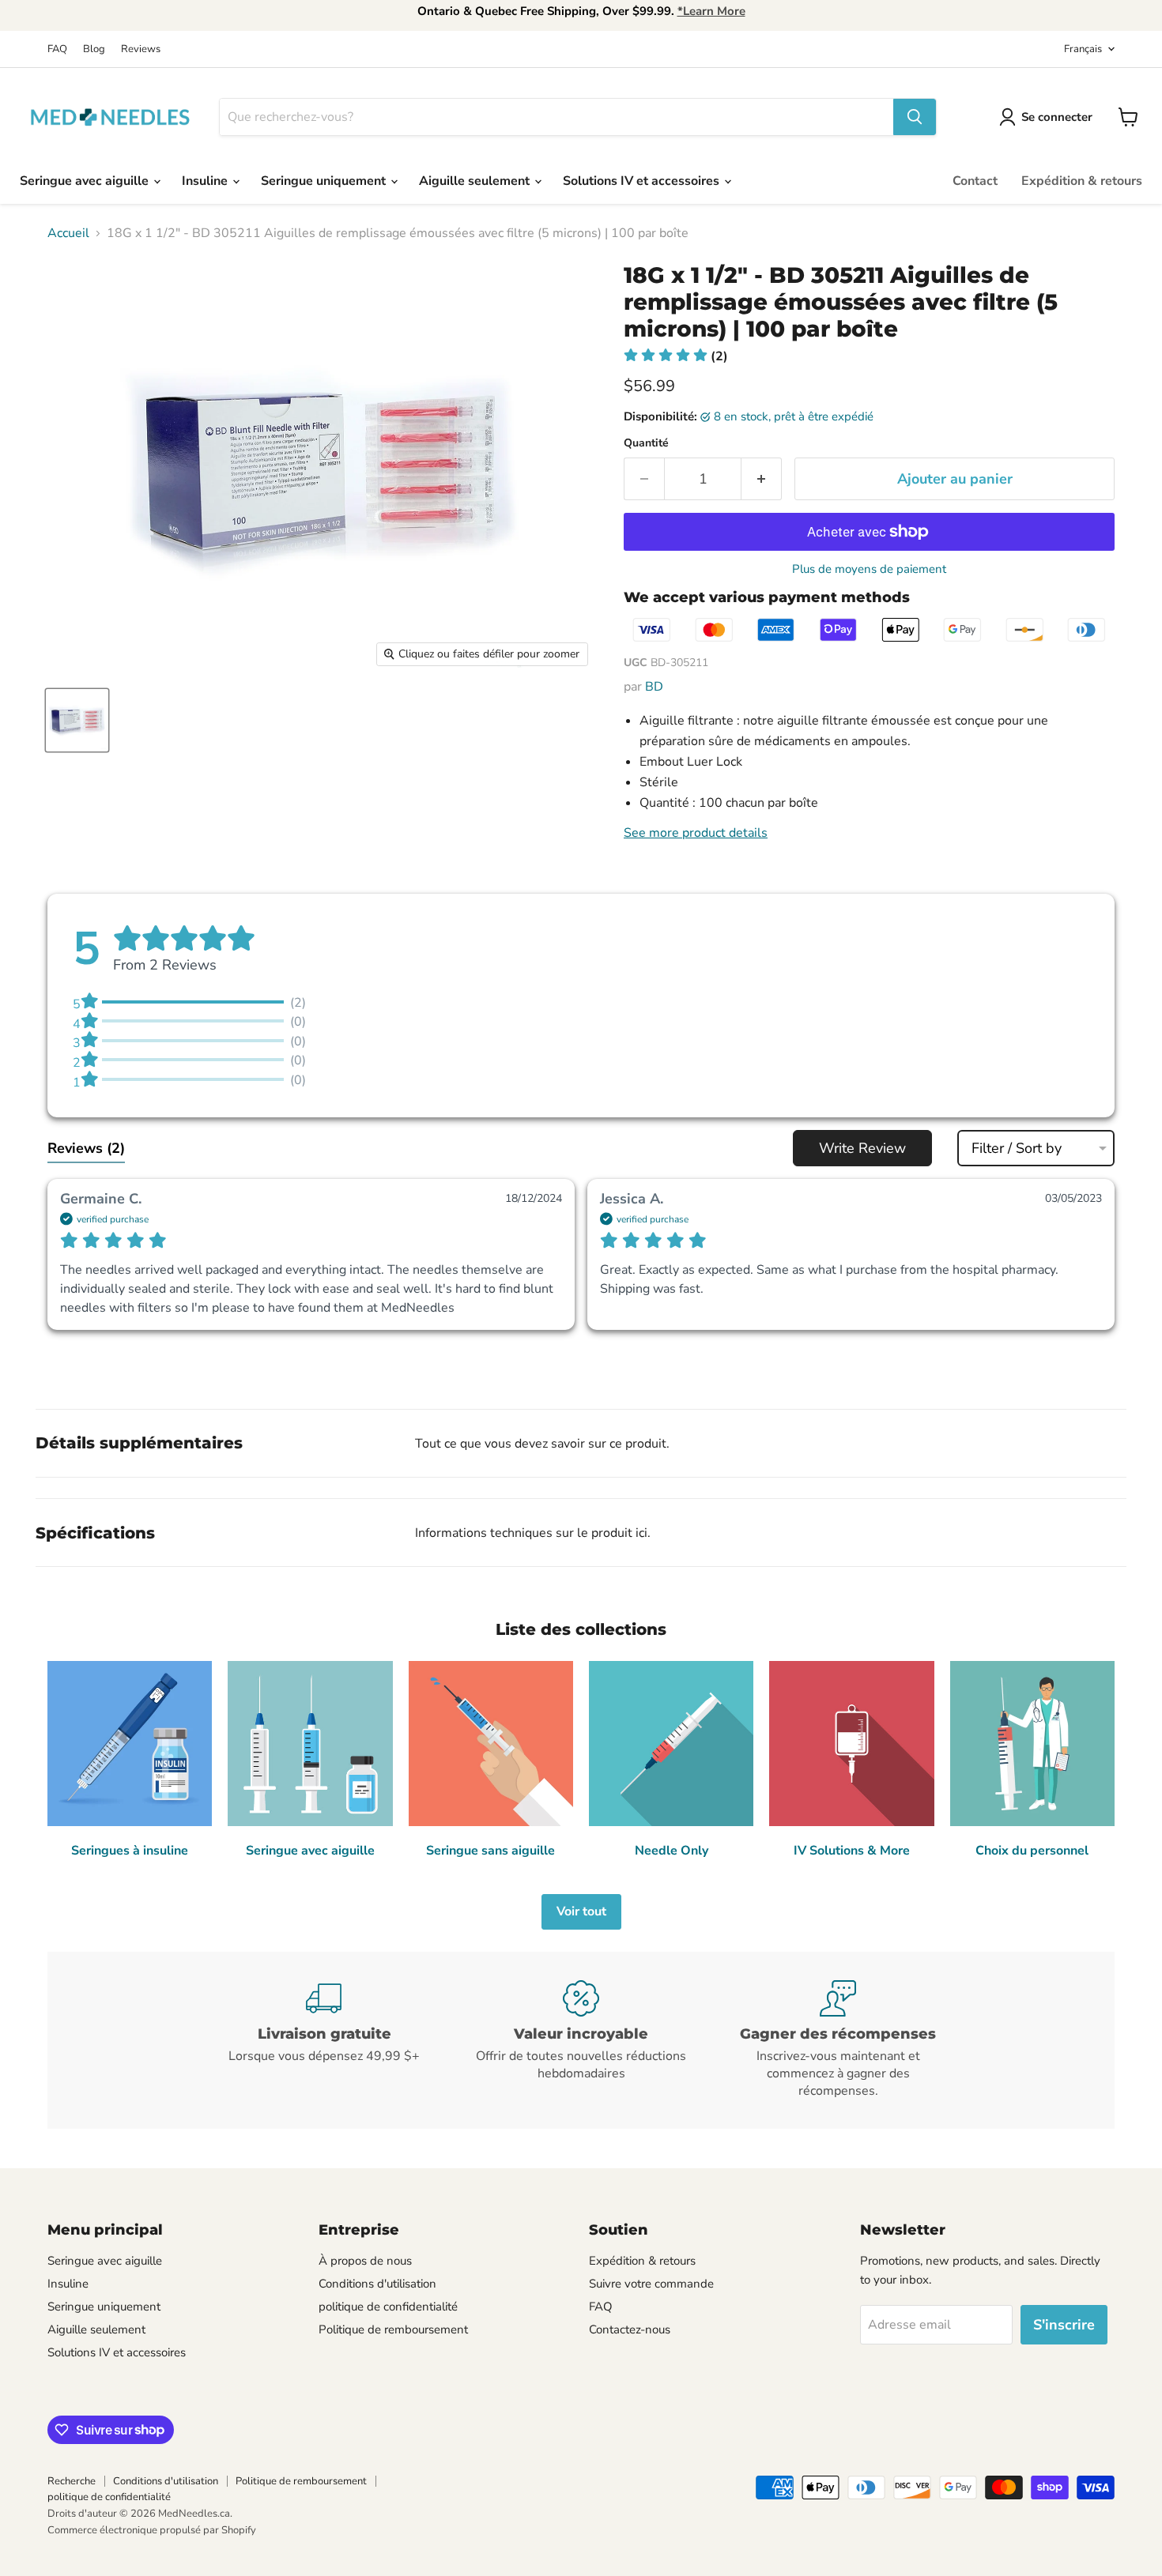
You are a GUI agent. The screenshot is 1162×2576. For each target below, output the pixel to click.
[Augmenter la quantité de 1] (762, 479)
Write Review (862, 1148)
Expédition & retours (1082, 181)
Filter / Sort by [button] (1017, 1148)
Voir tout (581, 1911)
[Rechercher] (915, 117)
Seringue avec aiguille (86, 181)
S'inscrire (1064, 2325)
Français (1083, 49)
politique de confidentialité (388, 2307)
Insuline (206, 181)
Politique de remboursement (393, 2329)
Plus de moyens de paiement (869, 569)
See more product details (696, 833)
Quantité (646, 443)
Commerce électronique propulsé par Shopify (152, 2530)
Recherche (72, 2481)
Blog (94, 49)
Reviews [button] (86, 1148)
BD (654, 687)
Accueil (68, 233)
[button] (676, 356)
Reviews (141, 49)
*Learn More (711, 11)
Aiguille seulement (476, 181)
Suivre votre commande (651, 2284)
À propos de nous (365, 2261)
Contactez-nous (630, 2329)
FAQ (57, 49)
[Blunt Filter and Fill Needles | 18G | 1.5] (77, 720)
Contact (975, 181)
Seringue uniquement (325, 181)
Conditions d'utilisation (377, 2284)
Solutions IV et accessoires (643, 181)
